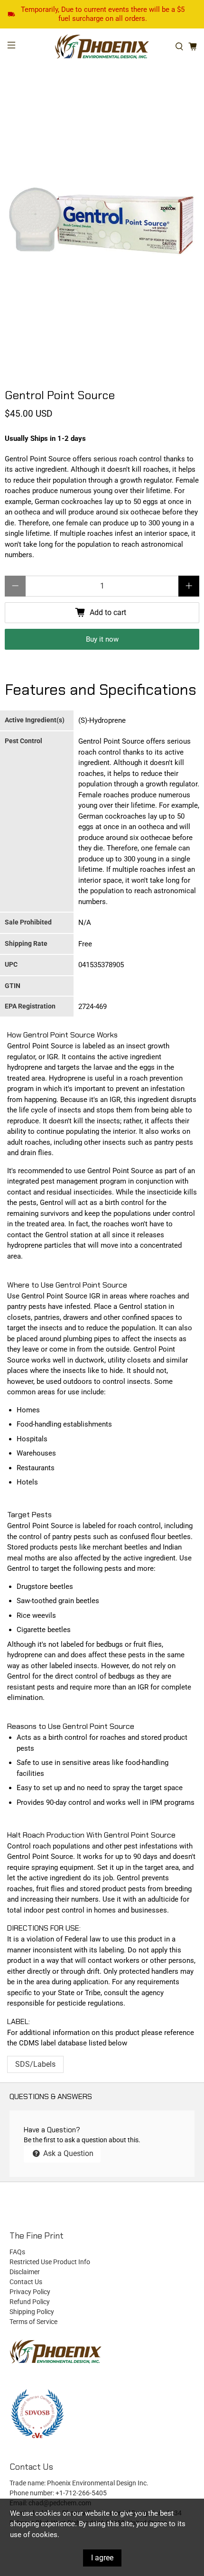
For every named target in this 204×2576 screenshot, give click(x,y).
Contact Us (26, 2282)
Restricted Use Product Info (50, 2262)
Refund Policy (30, 2302)
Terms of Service (33, 2322)
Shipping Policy (32, 2312)
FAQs (17, 2252)
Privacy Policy (30, 2292)
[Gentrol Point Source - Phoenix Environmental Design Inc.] (102, 232)
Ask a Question (67, 2153)
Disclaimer (25, 2272)
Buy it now (102, 639)
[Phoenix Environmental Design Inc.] (102, 47)
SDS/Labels (35, 2064)
